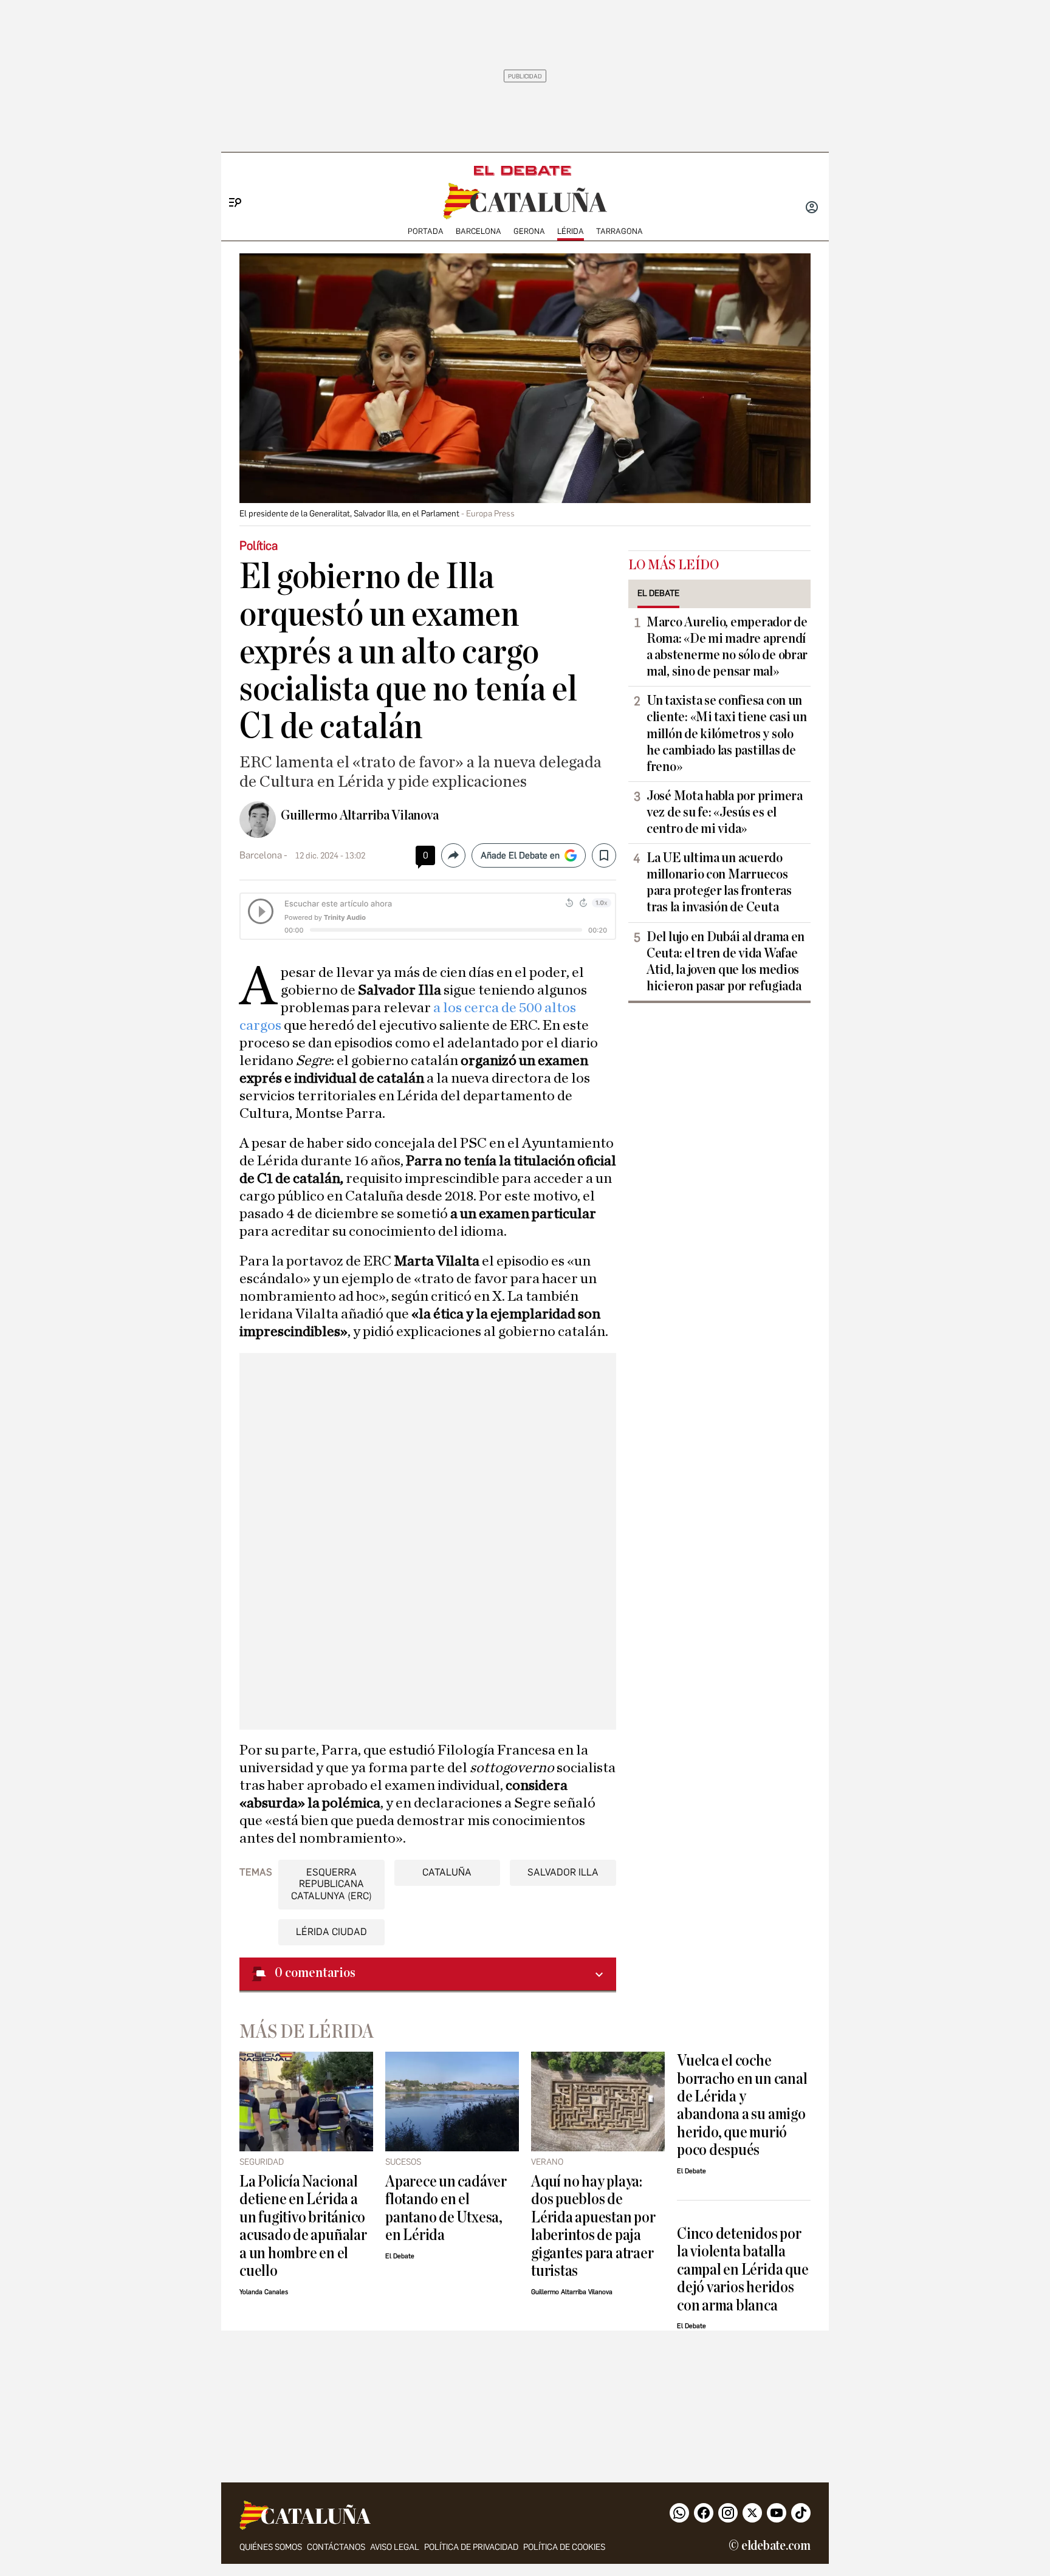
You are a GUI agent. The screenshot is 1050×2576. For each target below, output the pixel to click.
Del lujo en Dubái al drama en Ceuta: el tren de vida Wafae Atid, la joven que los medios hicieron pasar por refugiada (726, 961)
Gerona (529, 231)
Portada (426, 231)
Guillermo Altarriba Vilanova (360, 815)
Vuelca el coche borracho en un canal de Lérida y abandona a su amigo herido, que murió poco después (742, 2105)
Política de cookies (564, 2547)
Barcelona (479, 231)
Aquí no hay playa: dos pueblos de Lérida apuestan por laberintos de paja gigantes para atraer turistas (593, 2226)
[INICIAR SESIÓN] (812, 208)
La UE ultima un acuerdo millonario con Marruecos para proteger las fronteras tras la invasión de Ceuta (719, 882)
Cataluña (447, 1872)
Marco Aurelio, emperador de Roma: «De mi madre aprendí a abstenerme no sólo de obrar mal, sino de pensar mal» (727, 647)
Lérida (571, 231)
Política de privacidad (471, 2547)
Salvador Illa (563, 1872)
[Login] (812, 208)
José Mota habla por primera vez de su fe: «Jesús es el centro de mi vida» (725, 812)
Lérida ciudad (331, 1932)
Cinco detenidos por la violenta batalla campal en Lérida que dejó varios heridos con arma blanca (743, 2269)
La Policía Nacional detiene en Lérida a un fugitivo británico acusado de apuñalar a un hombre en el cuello (303, 2226)
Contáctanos (336, 2547)
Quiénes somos (271, 2547)
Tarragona (619, 231)
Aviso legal (395, 2547)
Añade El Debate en (520, 855)
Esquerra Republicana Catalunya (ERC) (331, 1884)
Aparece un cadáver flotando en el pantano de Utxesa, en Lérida (446, 2208)
